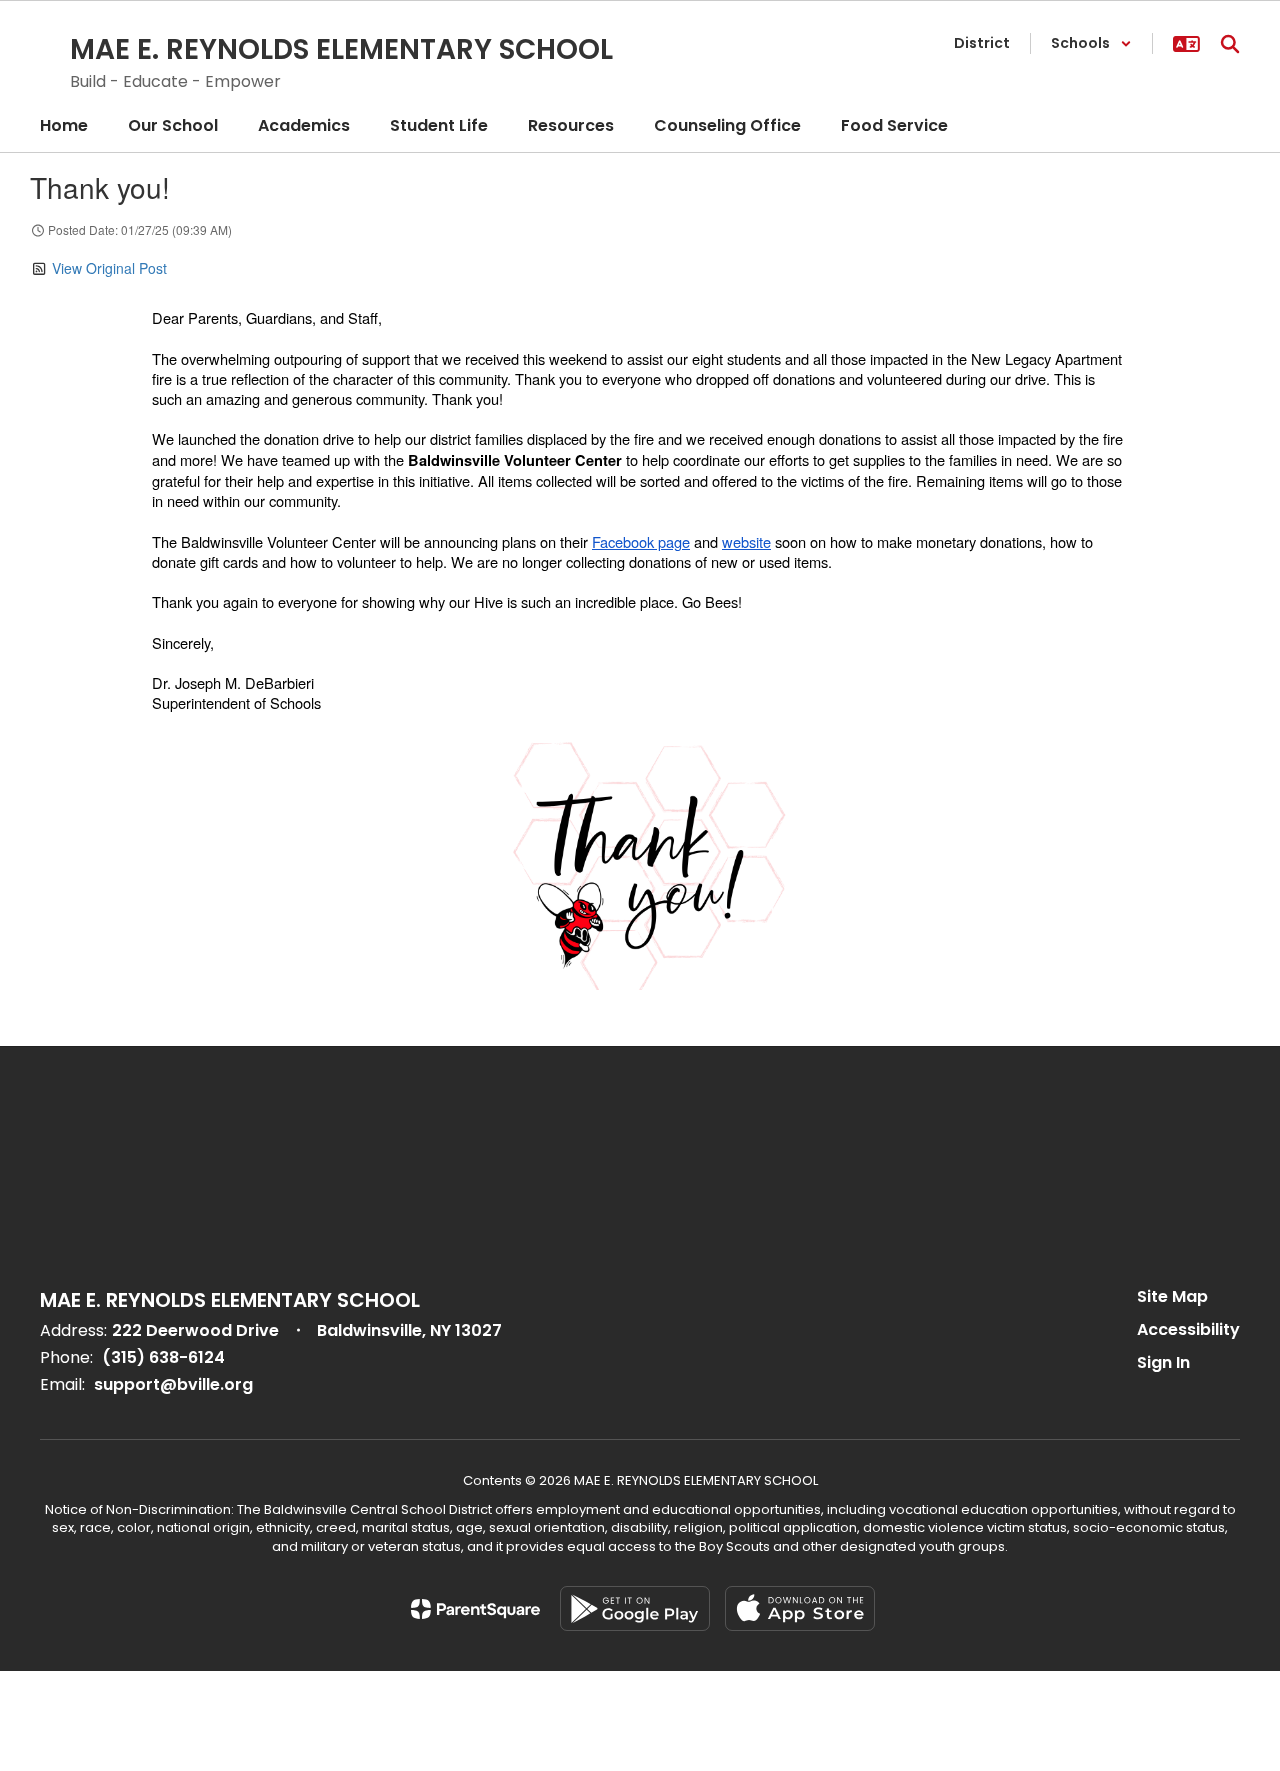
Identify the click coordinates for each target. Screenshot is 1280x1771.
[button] (1091, 43)
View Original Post (109, 268)
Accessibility (1188, 1329)
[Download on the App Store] (800, 1608)
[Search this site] (1230, 44)
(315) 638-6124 (163, 1357)
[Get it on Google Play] (635, 1608)
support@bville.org (173, 1384)
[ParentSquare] (475, 1609)
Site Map (1172, 1296)
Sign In (1163, 1362)
